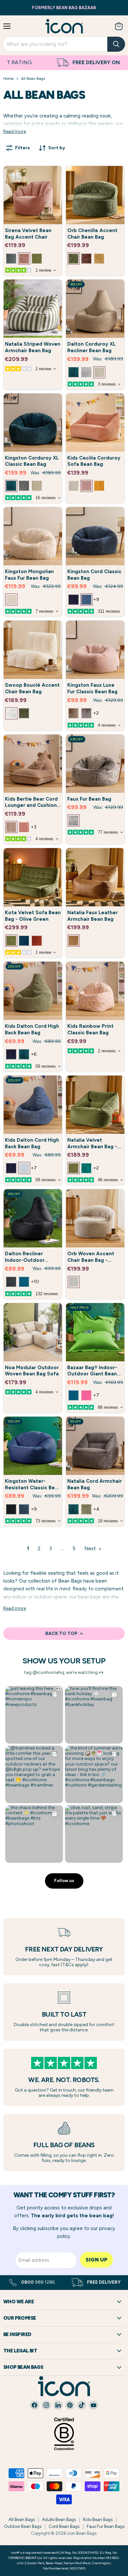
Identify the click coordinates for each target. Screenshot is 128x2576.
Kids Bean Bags (98, 2520)
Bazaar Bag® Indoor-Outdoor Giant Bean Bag (92, 1374)
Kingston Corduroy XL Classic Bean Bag (32, 461)
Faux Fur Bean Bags (106, 2526)
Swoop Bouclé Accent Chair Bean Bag (32, 688)
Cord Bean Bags (64, 2526)
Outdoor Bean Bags (23, 2526)
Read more (15, 132)
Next (91, 1549)
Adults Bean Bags (59, 2520)
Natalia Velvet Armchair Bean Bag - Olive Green (92, 1146)
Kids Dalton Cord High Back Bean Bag (32, 1029)
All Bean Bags (22, 2520)
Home (9, 79)
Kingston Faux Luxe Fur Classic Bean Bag (92, 688)
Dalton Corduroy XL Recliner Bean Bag (91, 347)
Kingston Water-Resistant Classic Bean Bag (33, 1488)
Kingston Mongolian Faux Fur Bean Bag (29, 575)
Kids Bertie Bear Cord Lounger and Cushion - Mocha (33, 805)
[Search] (116, 44)
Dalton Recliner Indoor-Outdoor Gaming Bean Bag (26, 1260)
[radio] (11, 258)
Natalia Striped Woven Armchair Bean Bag (33, 347)
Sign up (96, 2260)
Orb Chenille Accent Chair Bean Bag (92, 234)
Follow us (64, 1881)
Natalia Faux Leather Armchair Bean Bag (93, 916)
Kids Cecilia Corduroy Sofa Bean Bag (94, 461)
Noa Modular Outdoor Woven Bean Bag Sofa (32, 1371)
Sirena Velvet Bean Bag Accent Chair (28, 234)
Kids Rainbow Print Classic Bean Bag (90, 1029)
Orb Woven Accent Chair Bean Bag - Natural (91, 1260)
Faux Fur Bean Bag (89, 799)
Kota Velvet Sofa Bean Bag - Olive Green (33, 916)
